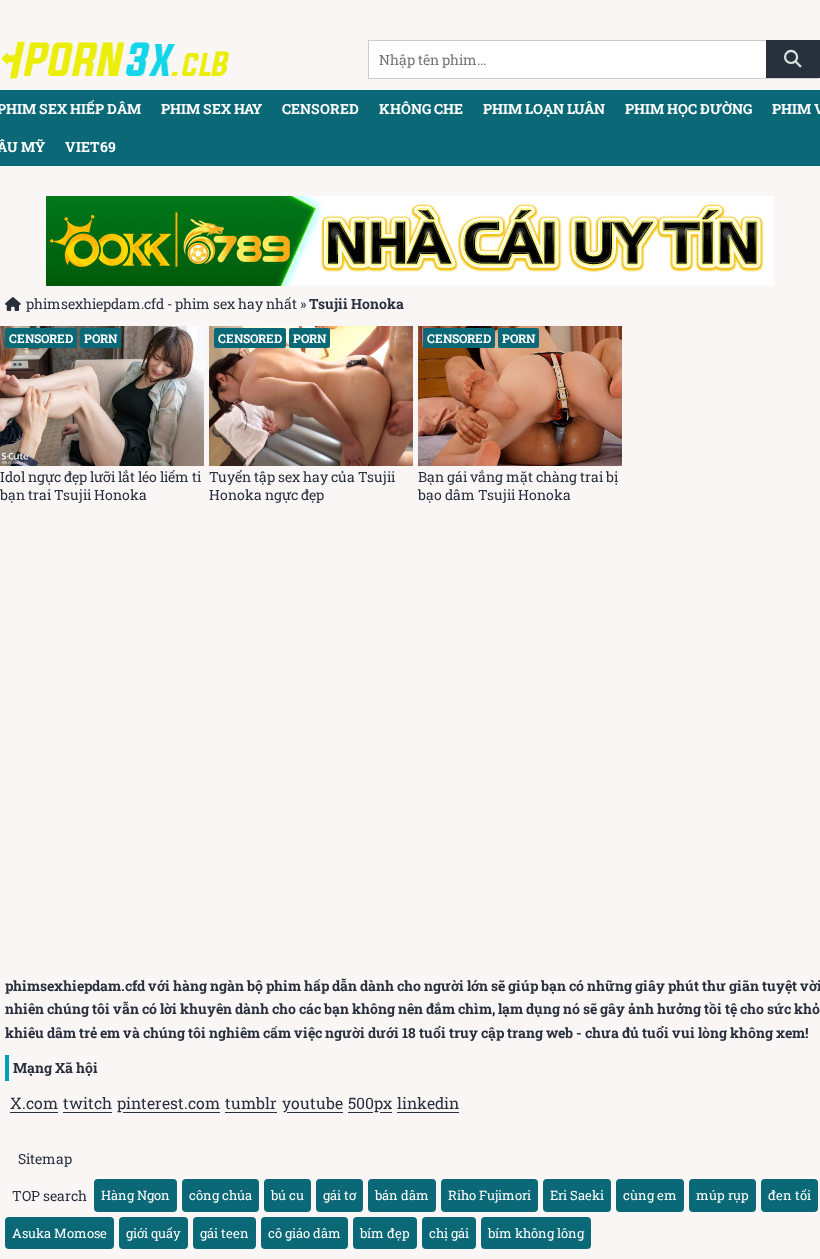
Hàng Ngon (135, 1195)
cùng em (650, 1195)
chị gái (449, 1233)
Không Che (421, 108)
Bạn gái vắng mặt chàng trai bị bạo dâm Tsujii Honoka (518, 486)
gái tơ (339, 1195)
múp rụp (722, 1195)
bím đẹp (385, 1233)
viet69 (90, 146)
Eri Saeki (577, 1195)
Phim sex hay (211, 108)
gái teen (224, 1233)
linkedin (428, 1102)
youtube (312, 1102)
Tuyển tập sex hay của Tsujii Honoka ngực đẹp (302, 486)
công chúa (220, 1195)
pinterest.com (168, 1102)
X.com (34, 1102)
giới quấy (153, 1233)
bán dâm (402, 1195)
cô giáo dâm (304, 1233)
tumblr (251, 1102)
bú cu (287, 1195)
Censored (320, 108)
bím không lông (536, 1233)
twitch (87, 1102)
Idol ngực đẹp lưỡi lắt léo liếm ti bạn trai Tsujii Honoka (100, 486)
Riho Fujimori (489, 1195)
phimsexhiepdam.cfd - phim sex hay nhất (161, 303)
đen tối (789, 1195)
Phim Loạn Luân (544, 108)
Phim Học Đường (688, 108)
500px (370, 1102)
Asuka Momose (59, 1233)
